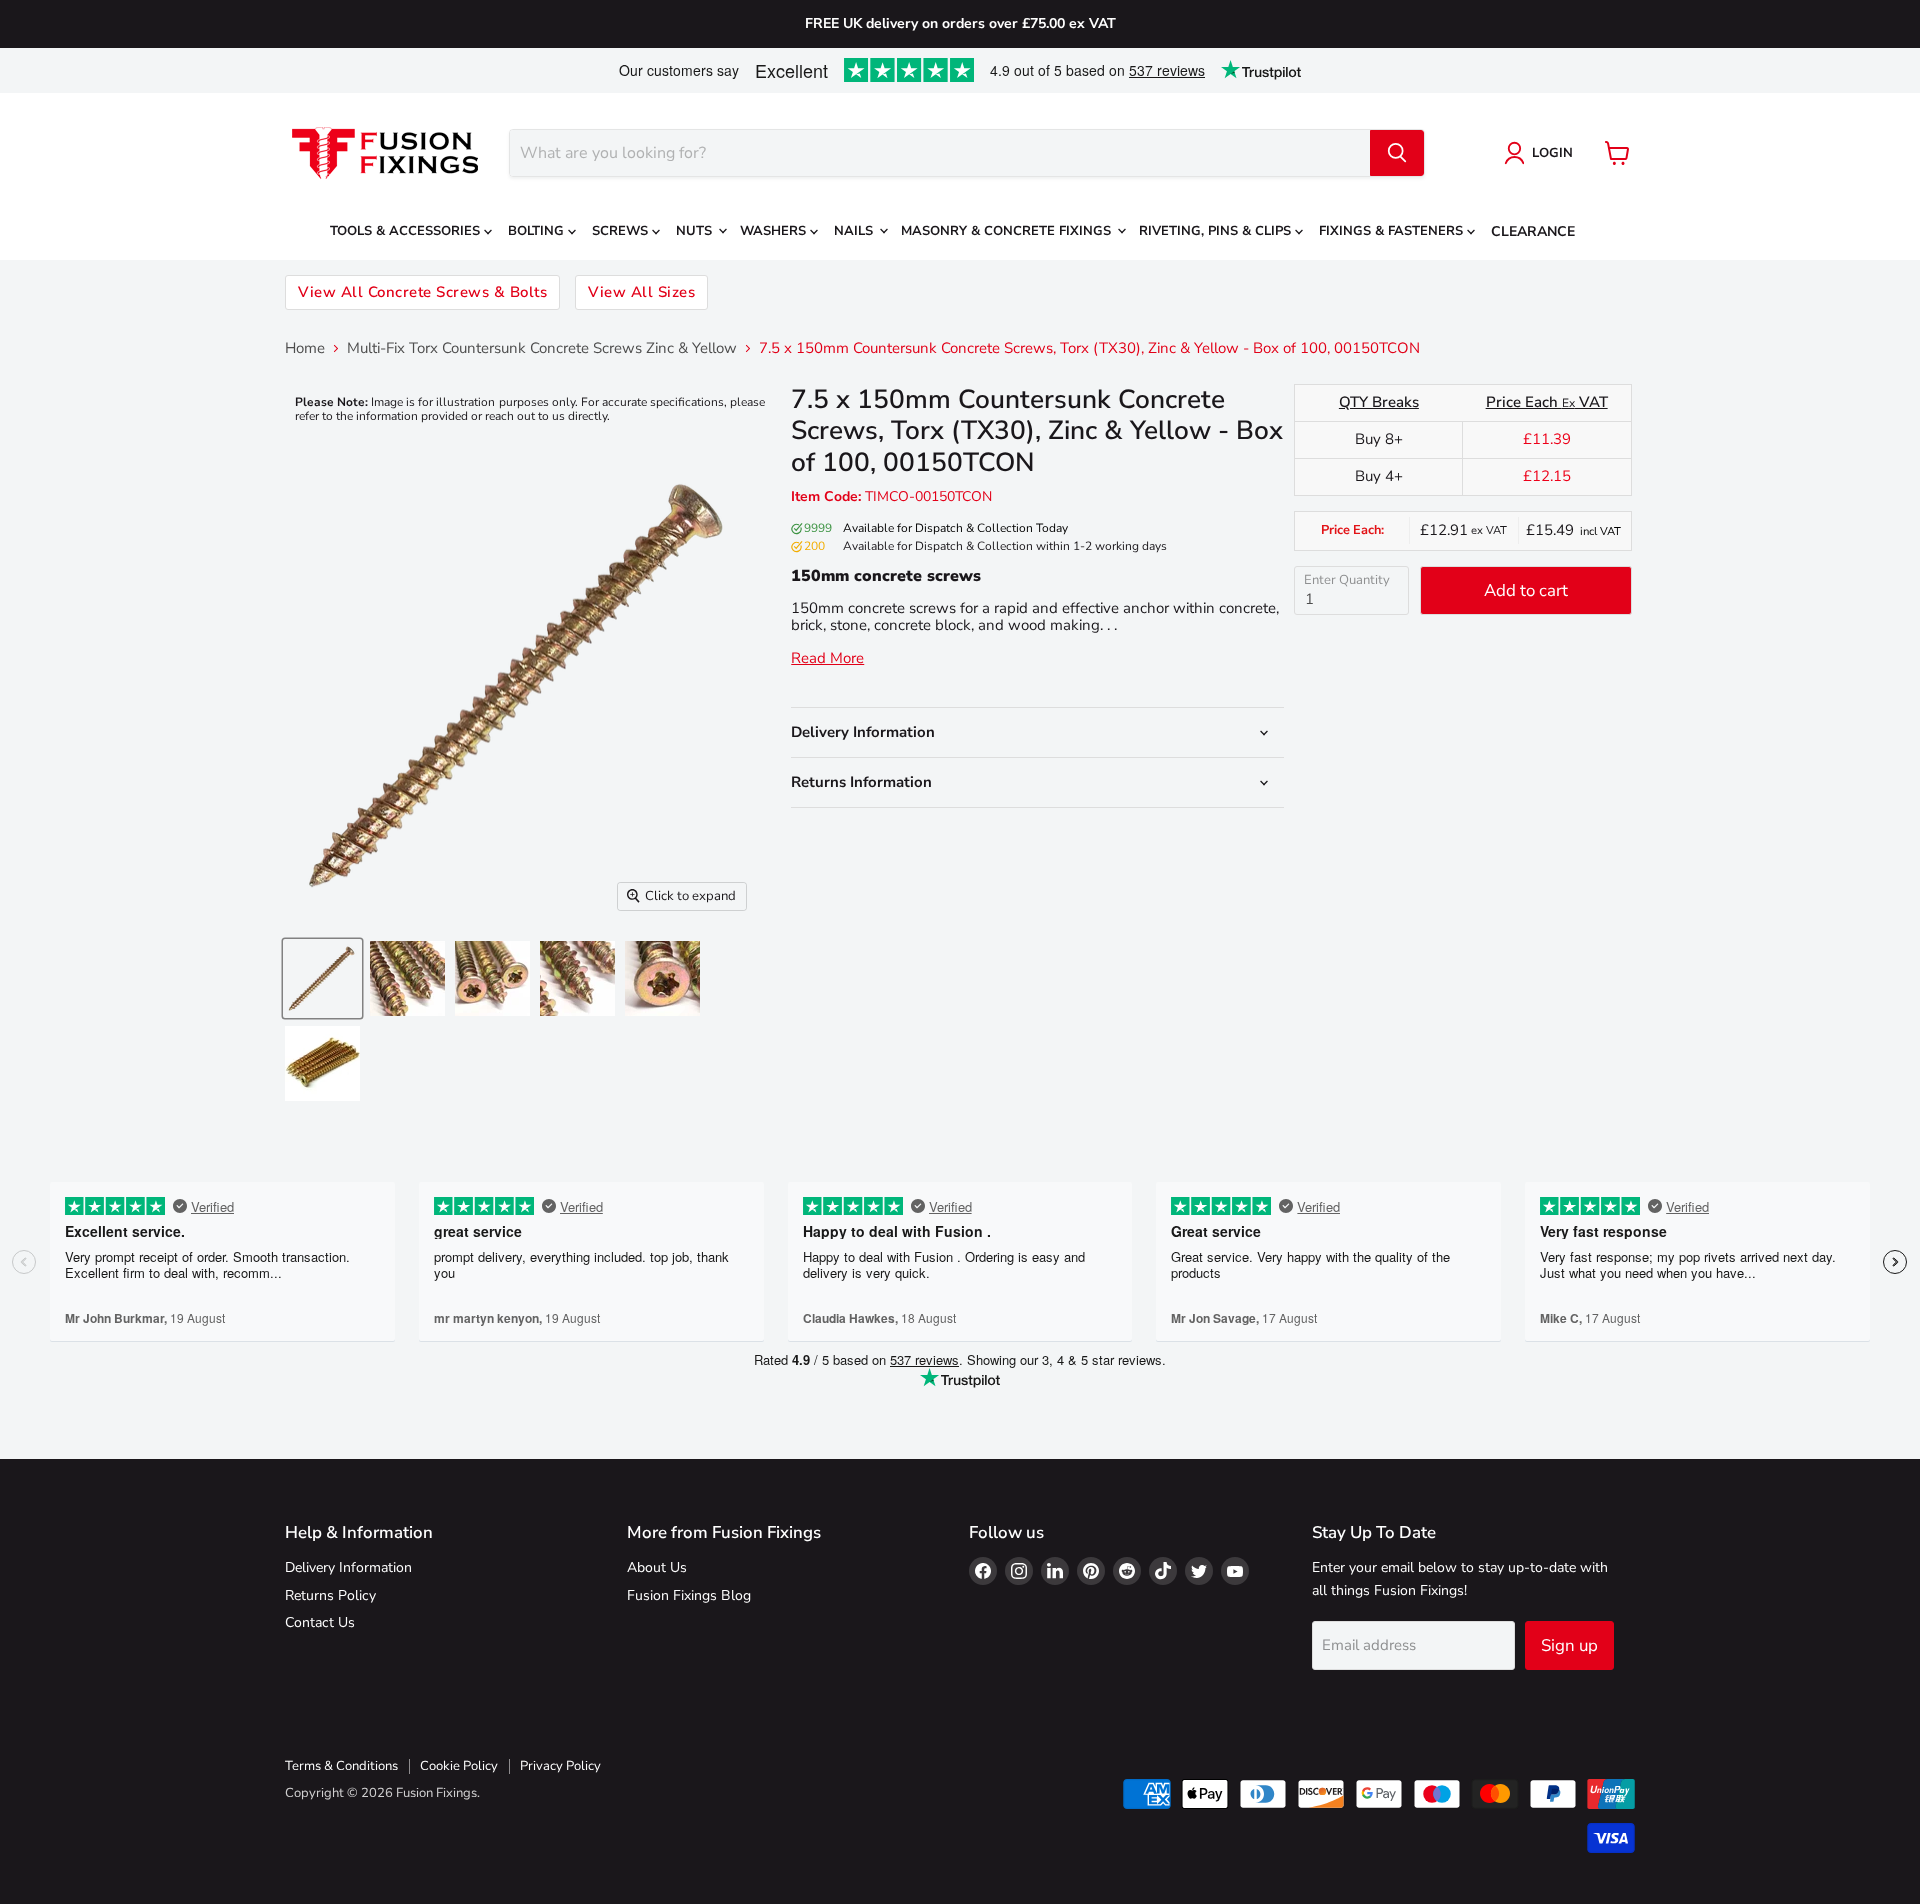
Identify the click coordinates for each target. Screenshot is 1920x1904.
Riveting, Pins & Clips (1217, 231)
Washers (775, 231)
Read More (827, 658)
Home (305, 348)
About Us (657, 1567)
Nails (855, 231)
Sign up (1569, 1645)
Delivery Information (348, 1567)
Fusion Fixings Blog (689, 1595)
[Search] (1397, 153)
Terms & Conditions (341, 1766)
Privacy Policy (560, 1766)
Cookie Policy (459, 1766)
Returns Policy (330, 1595)
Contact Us (320, 1622)
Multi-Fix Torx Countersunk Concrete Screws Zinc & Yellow (542, 348)
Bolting (538, 231)
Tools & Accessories (407, 231)
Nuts (696, 231)
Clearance (1533, 231)
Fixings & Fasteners (1393, 231)
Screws (622, 231)
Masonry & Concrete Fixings (1008, 231)
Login (1552, 153)
